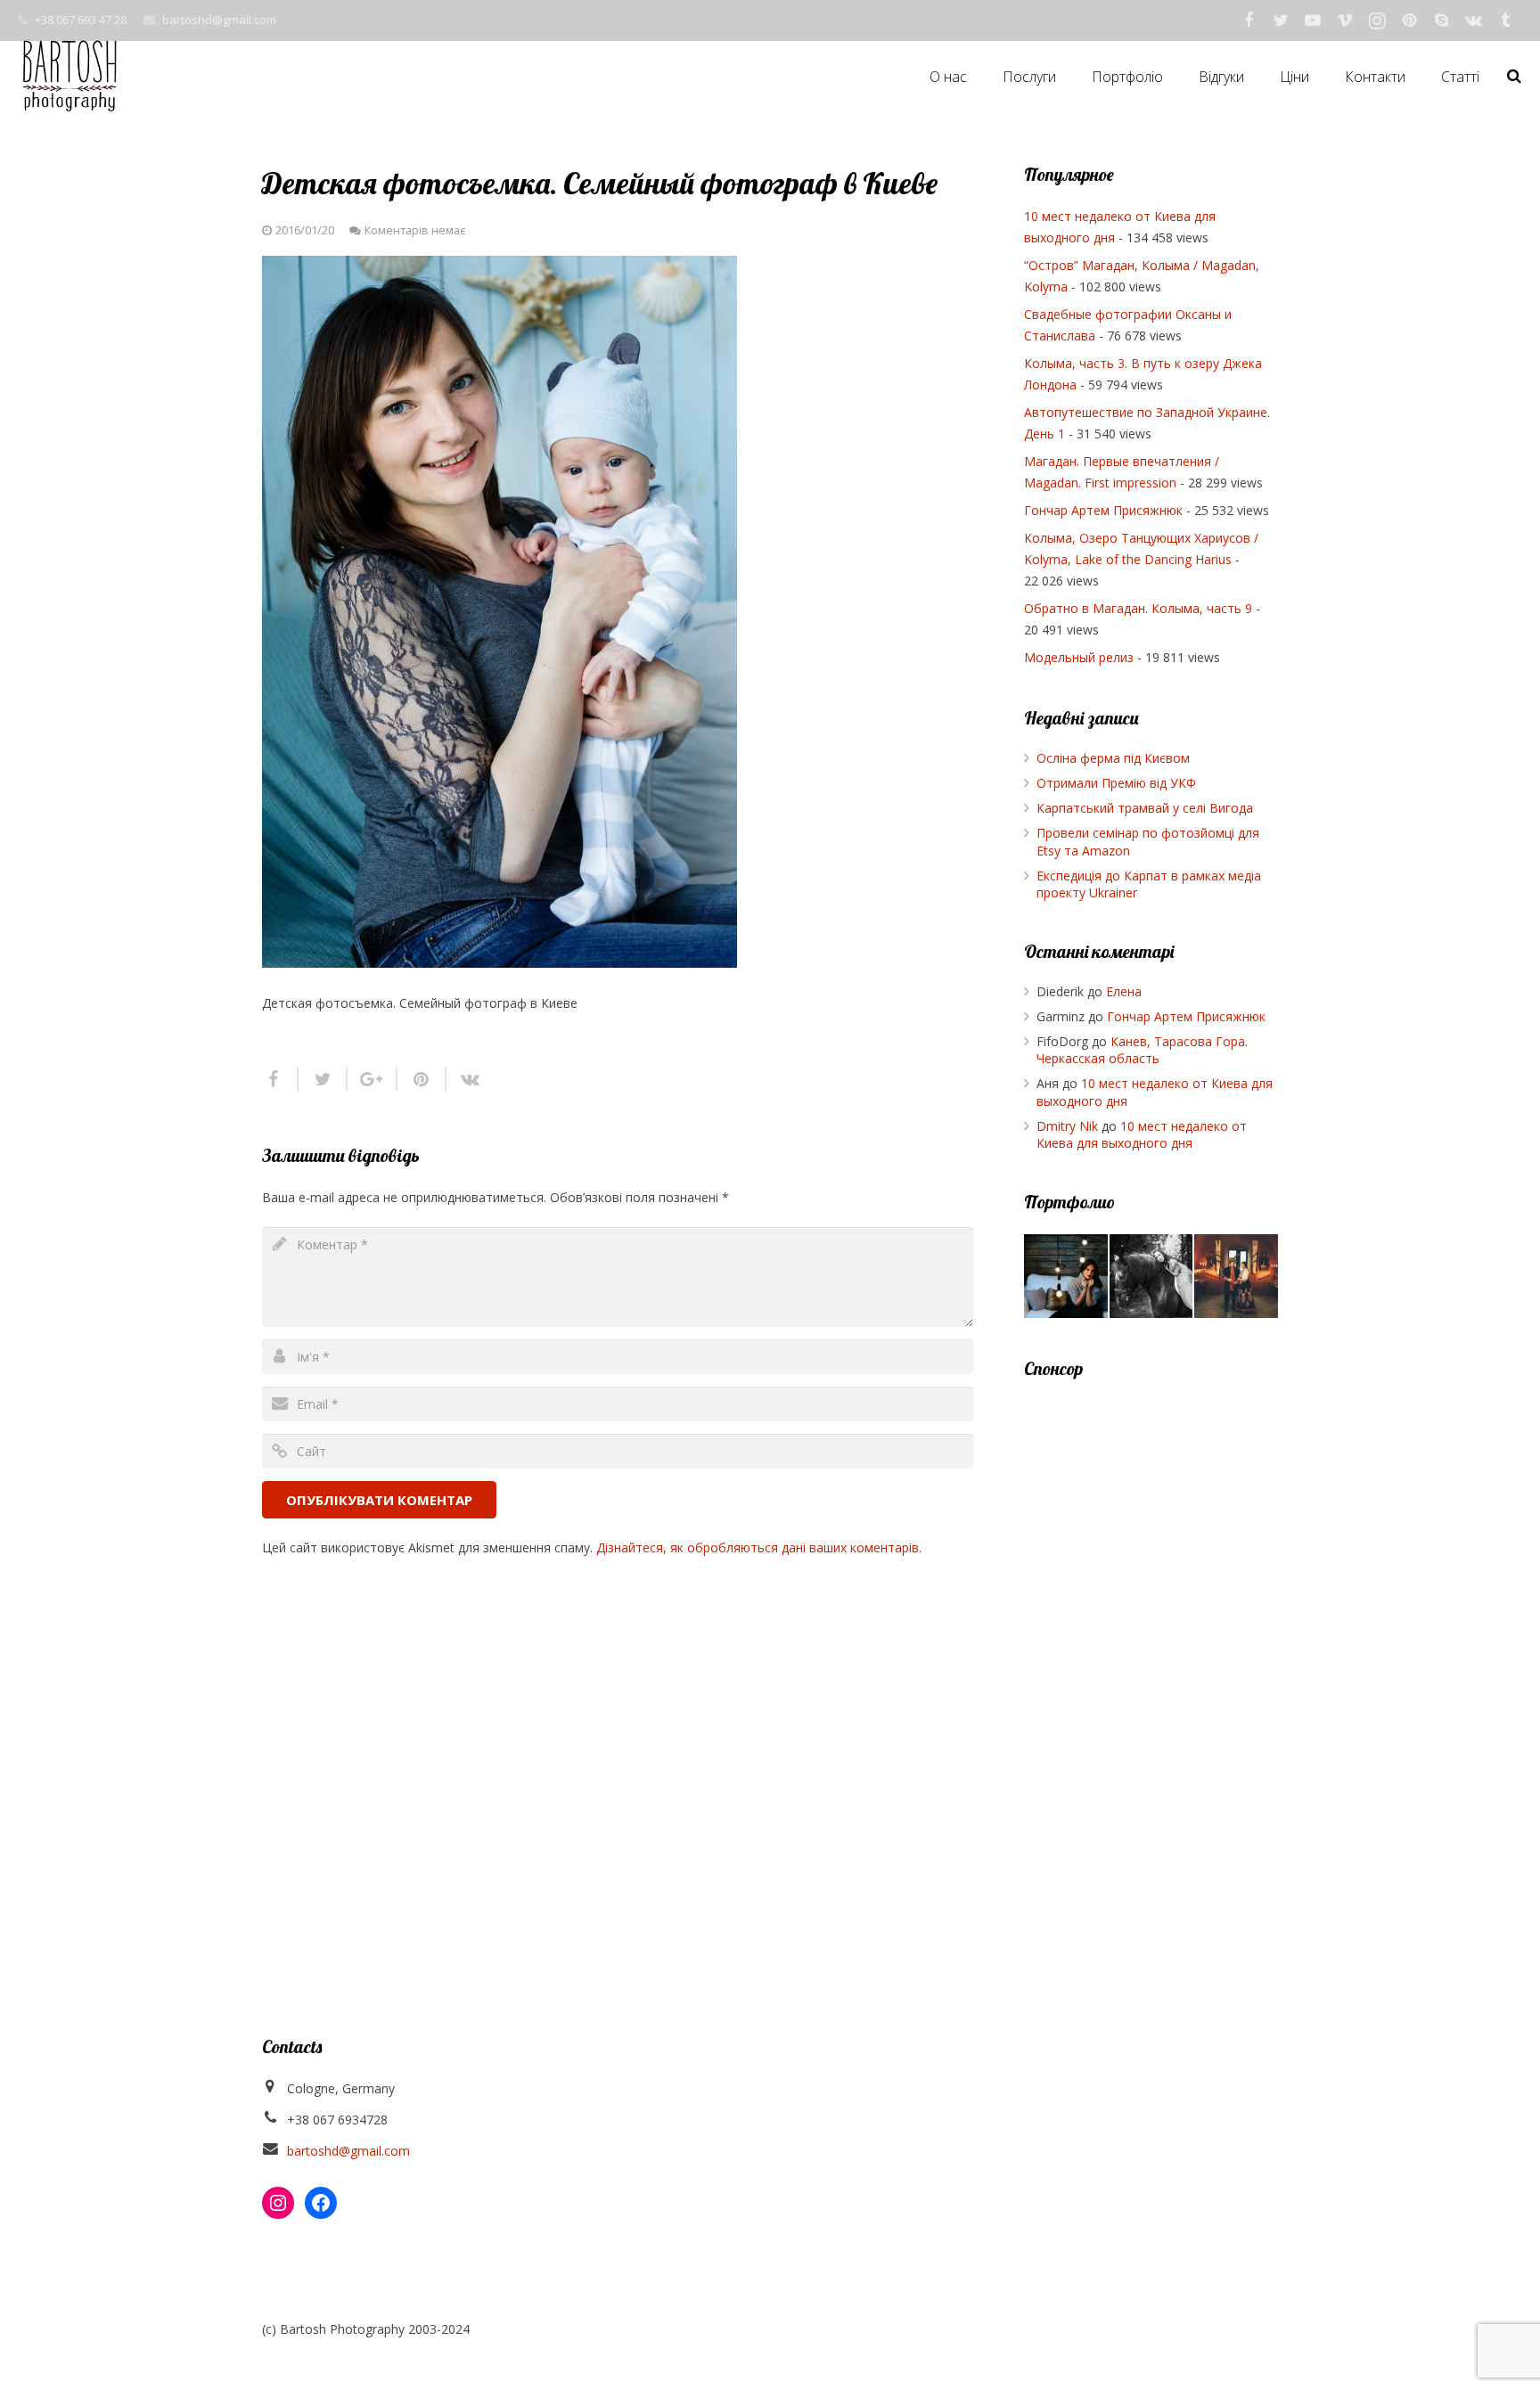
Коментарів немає (415, 230)
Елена (1124, 991)
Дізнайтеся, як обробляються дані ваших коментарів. (759, 1547)
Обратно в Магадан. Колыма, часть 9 (1138, 608)
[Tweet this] (323, 1079)
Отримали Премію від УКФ (1116, 783)
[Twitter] (1281, 20)
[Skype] (1441, 20)
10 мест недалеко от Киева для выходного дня (1142, 1135)
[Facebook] (1249, 20)
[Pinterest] (1409, 20)
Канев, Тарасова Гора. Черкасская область (1142, 1050)
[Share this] (280, 1079)
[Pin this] (422, 1079)
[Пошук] (1514, 76)
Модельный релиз (1079, 657)
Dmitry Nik (1067, 1126)
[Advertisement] (1151, 1667)
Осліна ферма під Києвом (1113, 758)
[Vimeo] (1345, 20)
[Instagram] (1377, 20)
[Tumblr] (1505, 20)
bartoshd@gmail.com (219, 20)
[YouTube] (1313, 20)
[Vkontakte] (1473, 20)
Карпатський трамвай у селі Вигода (1145, 808)
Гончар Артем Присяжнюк (1103, 510)
